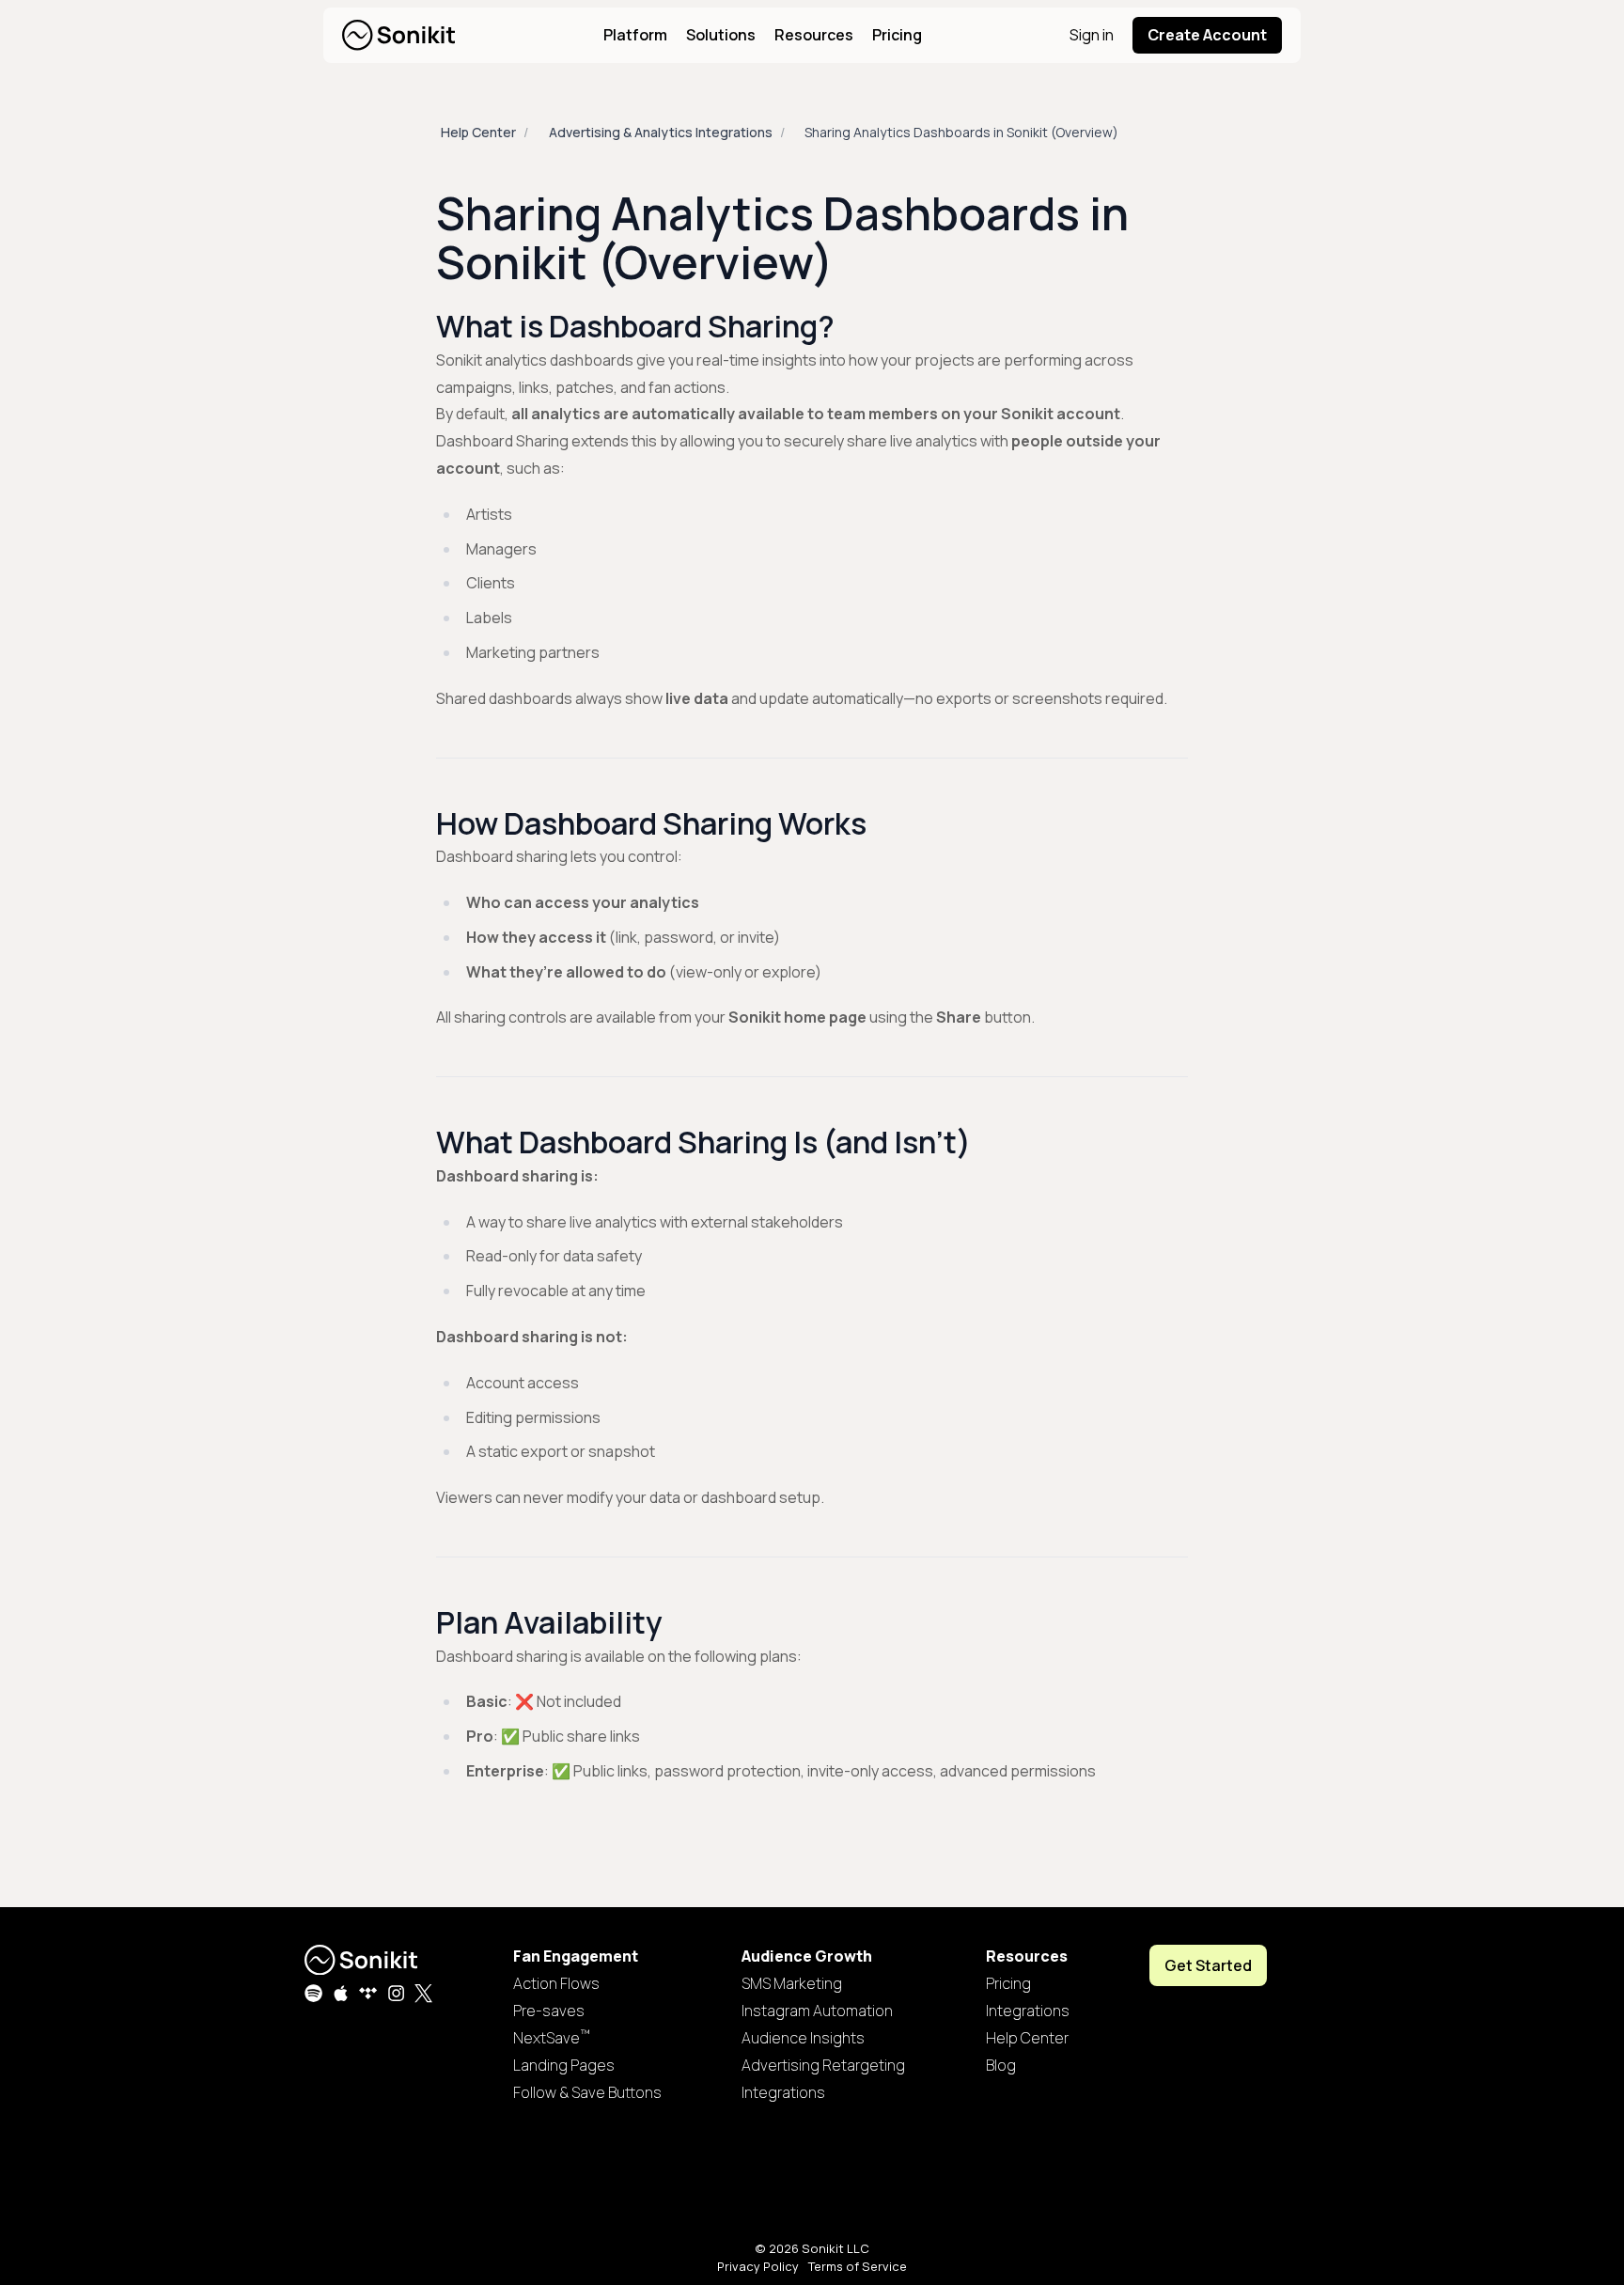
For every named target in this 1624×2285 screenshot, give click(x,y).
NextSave (552, 2038)
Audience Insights (803, 2038)
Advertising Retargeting (823, 2065)
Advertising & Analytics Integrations (661, 132)
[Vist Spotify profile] (313, 1993)
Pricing (897, 35)
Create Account (1207, 35)
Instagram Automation (817, 2011)
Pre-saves (549, 2011)
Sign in (1092, 35)
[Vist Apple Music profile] (341, 1993)
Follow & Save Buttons (587, 2092)
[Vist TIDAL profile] (368, 1993)
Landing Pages (564, 2065)
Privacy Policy (758, 2266)
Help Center (478, 132)
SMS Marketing (792, 1983)
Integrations (783, 2092)
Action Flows (556, 1983)
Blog (1001, 2065)
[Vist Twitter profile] (423, 1993)
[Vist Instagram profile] (396, 1993)
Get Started (1208, 1965)
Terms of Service (858, 2266)
